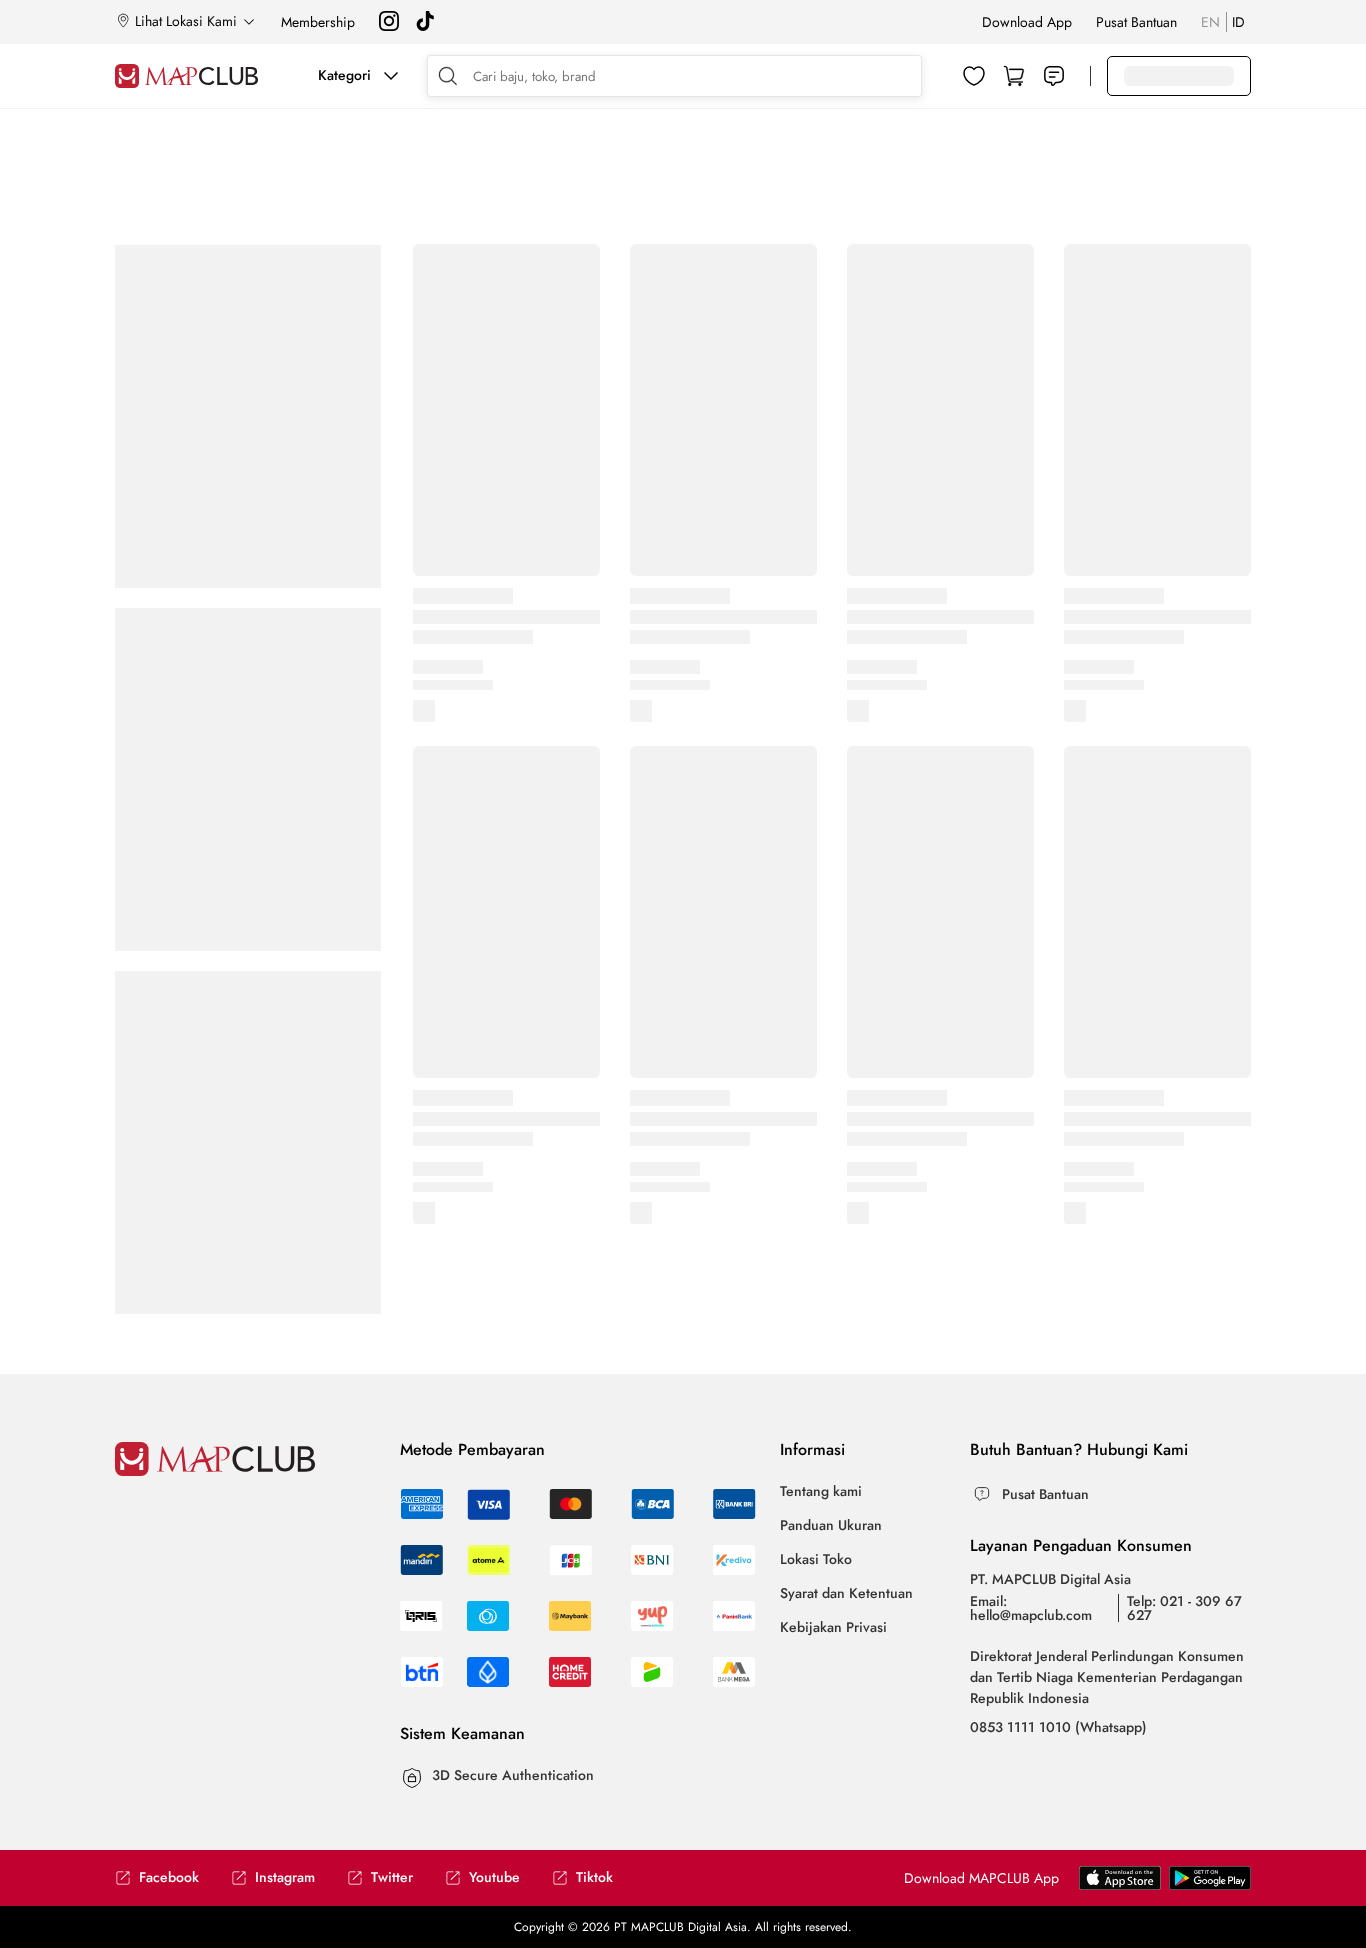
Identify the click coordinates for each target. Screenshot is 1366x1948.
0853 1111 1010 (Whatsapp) (1058, 1727)
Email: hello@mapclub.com (1031, 1608)
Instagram (285, 1877)
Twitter (392, 1877)
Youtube (494, 1877)
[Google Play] (1120, 1885)
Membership (318, 22)
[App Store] (1210, 1885)
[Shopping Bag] (1014, 76)
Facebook (169, 1877)
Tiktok (594, 1877)
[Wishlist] (974, 76)
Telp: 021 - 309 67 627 (1184, 1608)
